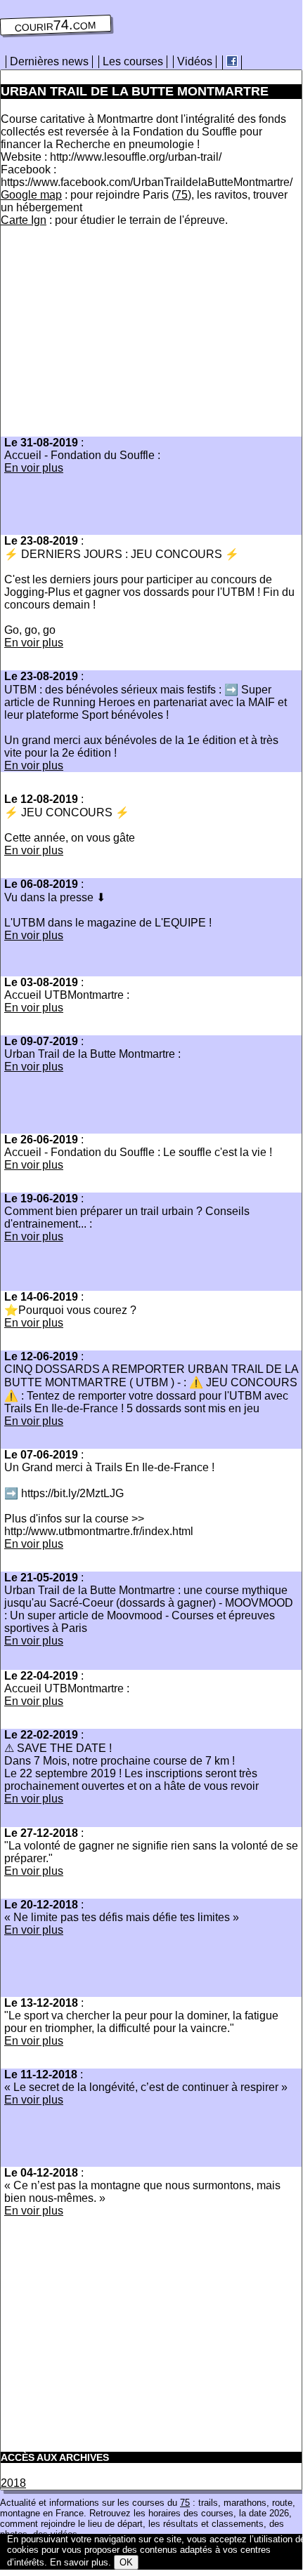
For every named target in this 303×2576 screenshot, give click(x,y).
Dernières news (49, 61)
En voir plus (34, 468)
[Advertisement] (119, 336)
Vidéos (195, 61)
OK (126, 2562)
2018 (13, 2483)
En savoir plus (79, 2562)
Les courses (133, 61)
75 (181, 195)
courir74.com (56, 25)
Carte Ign (24, 220)
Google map (31, 195)
